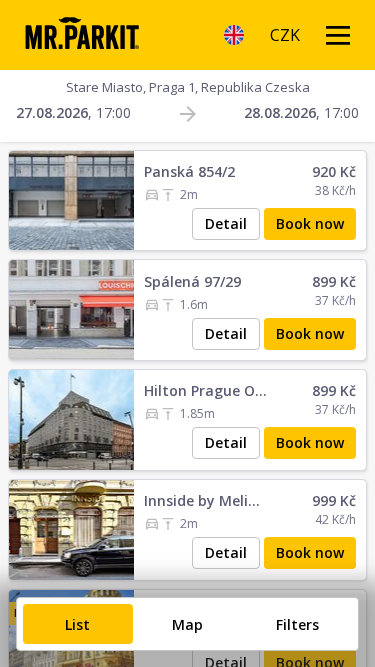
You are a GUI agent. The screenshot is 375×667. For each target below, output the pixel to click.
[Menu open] (338, 35)
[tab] (78, 624)
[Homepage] (81, 35)
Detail (226, 223)
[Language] (234, 35)
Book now (310, 223)
